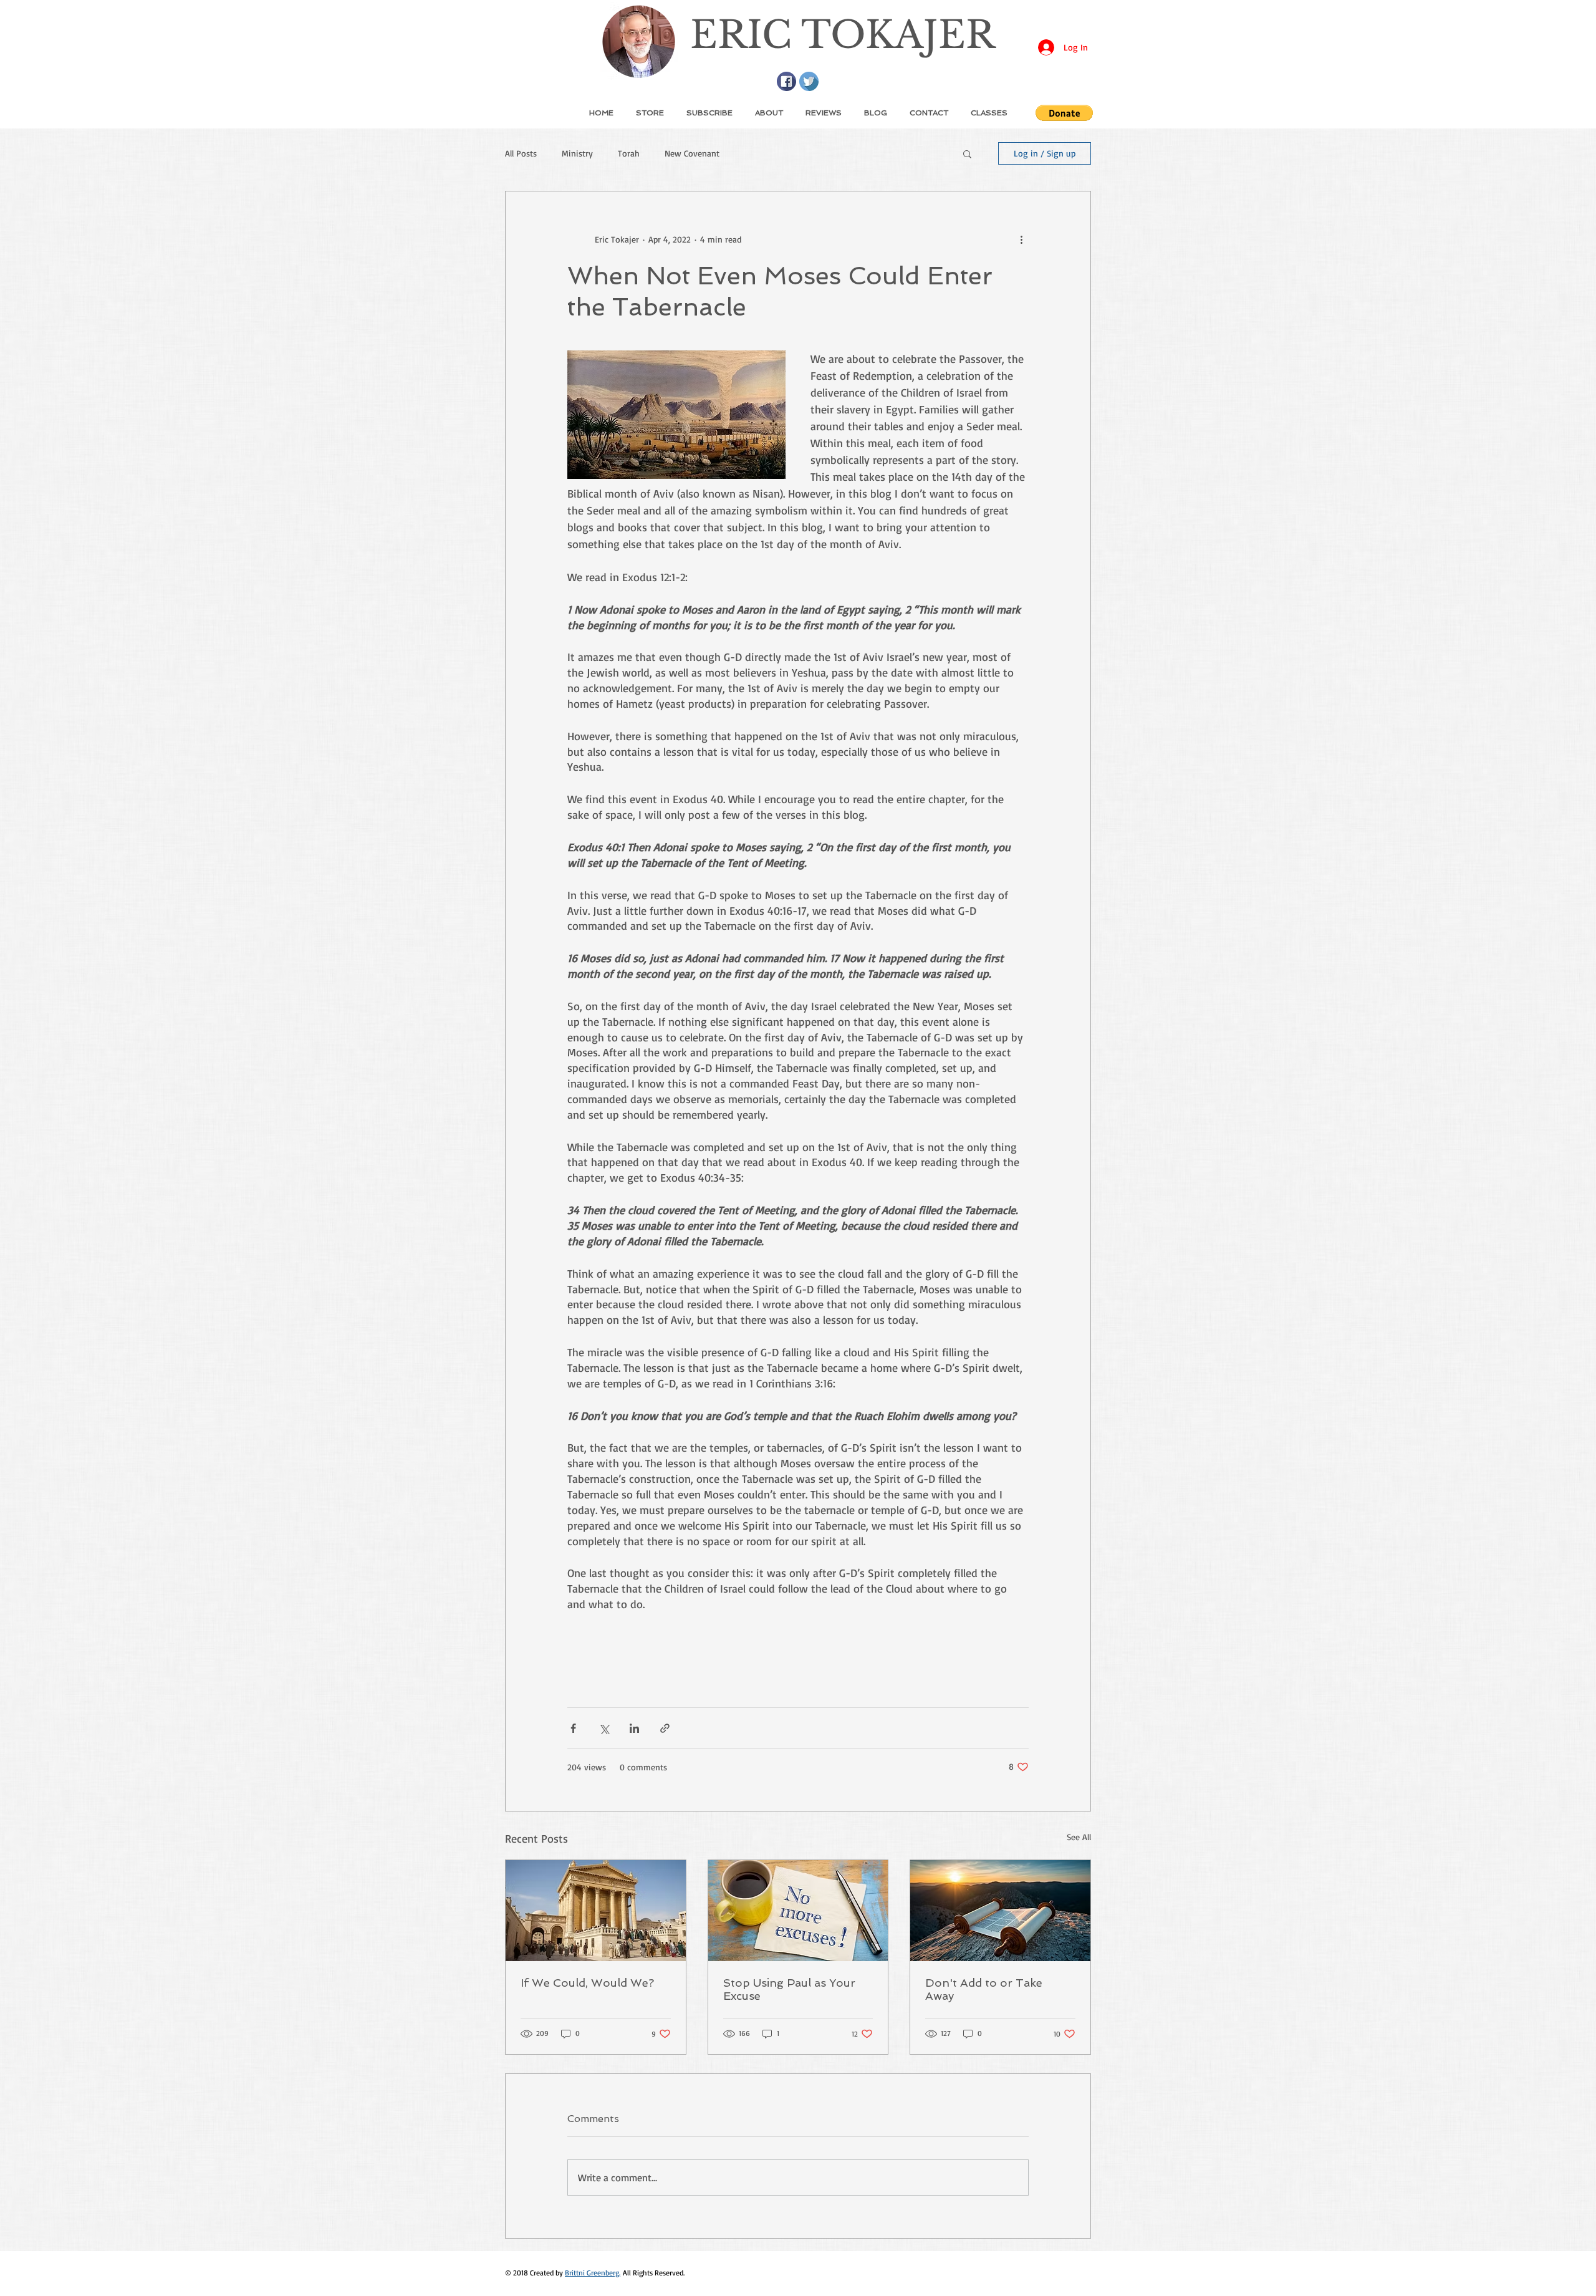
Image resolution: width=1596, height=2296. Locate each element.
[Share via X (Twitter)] (604, 1728)
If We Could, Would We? (587, 1983)
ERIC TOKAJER (843, 35)
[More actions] (1021, 239)
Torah (629, 153)
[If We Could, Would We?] (596, 1911)
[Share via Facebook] (573, 1728)
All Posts (521, 153)
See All (1079, 1837)
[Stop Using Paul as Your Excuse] (798, 1911)
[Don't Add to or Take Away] (1000, 1911)
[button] (1064, 113)
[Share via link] (665, 1728)
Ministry (577, 153)
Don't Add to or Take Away (984, 1989)
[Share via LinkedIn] (634, 1728)
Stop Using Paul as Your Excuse (789, 1989)
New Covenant (692, 153)
